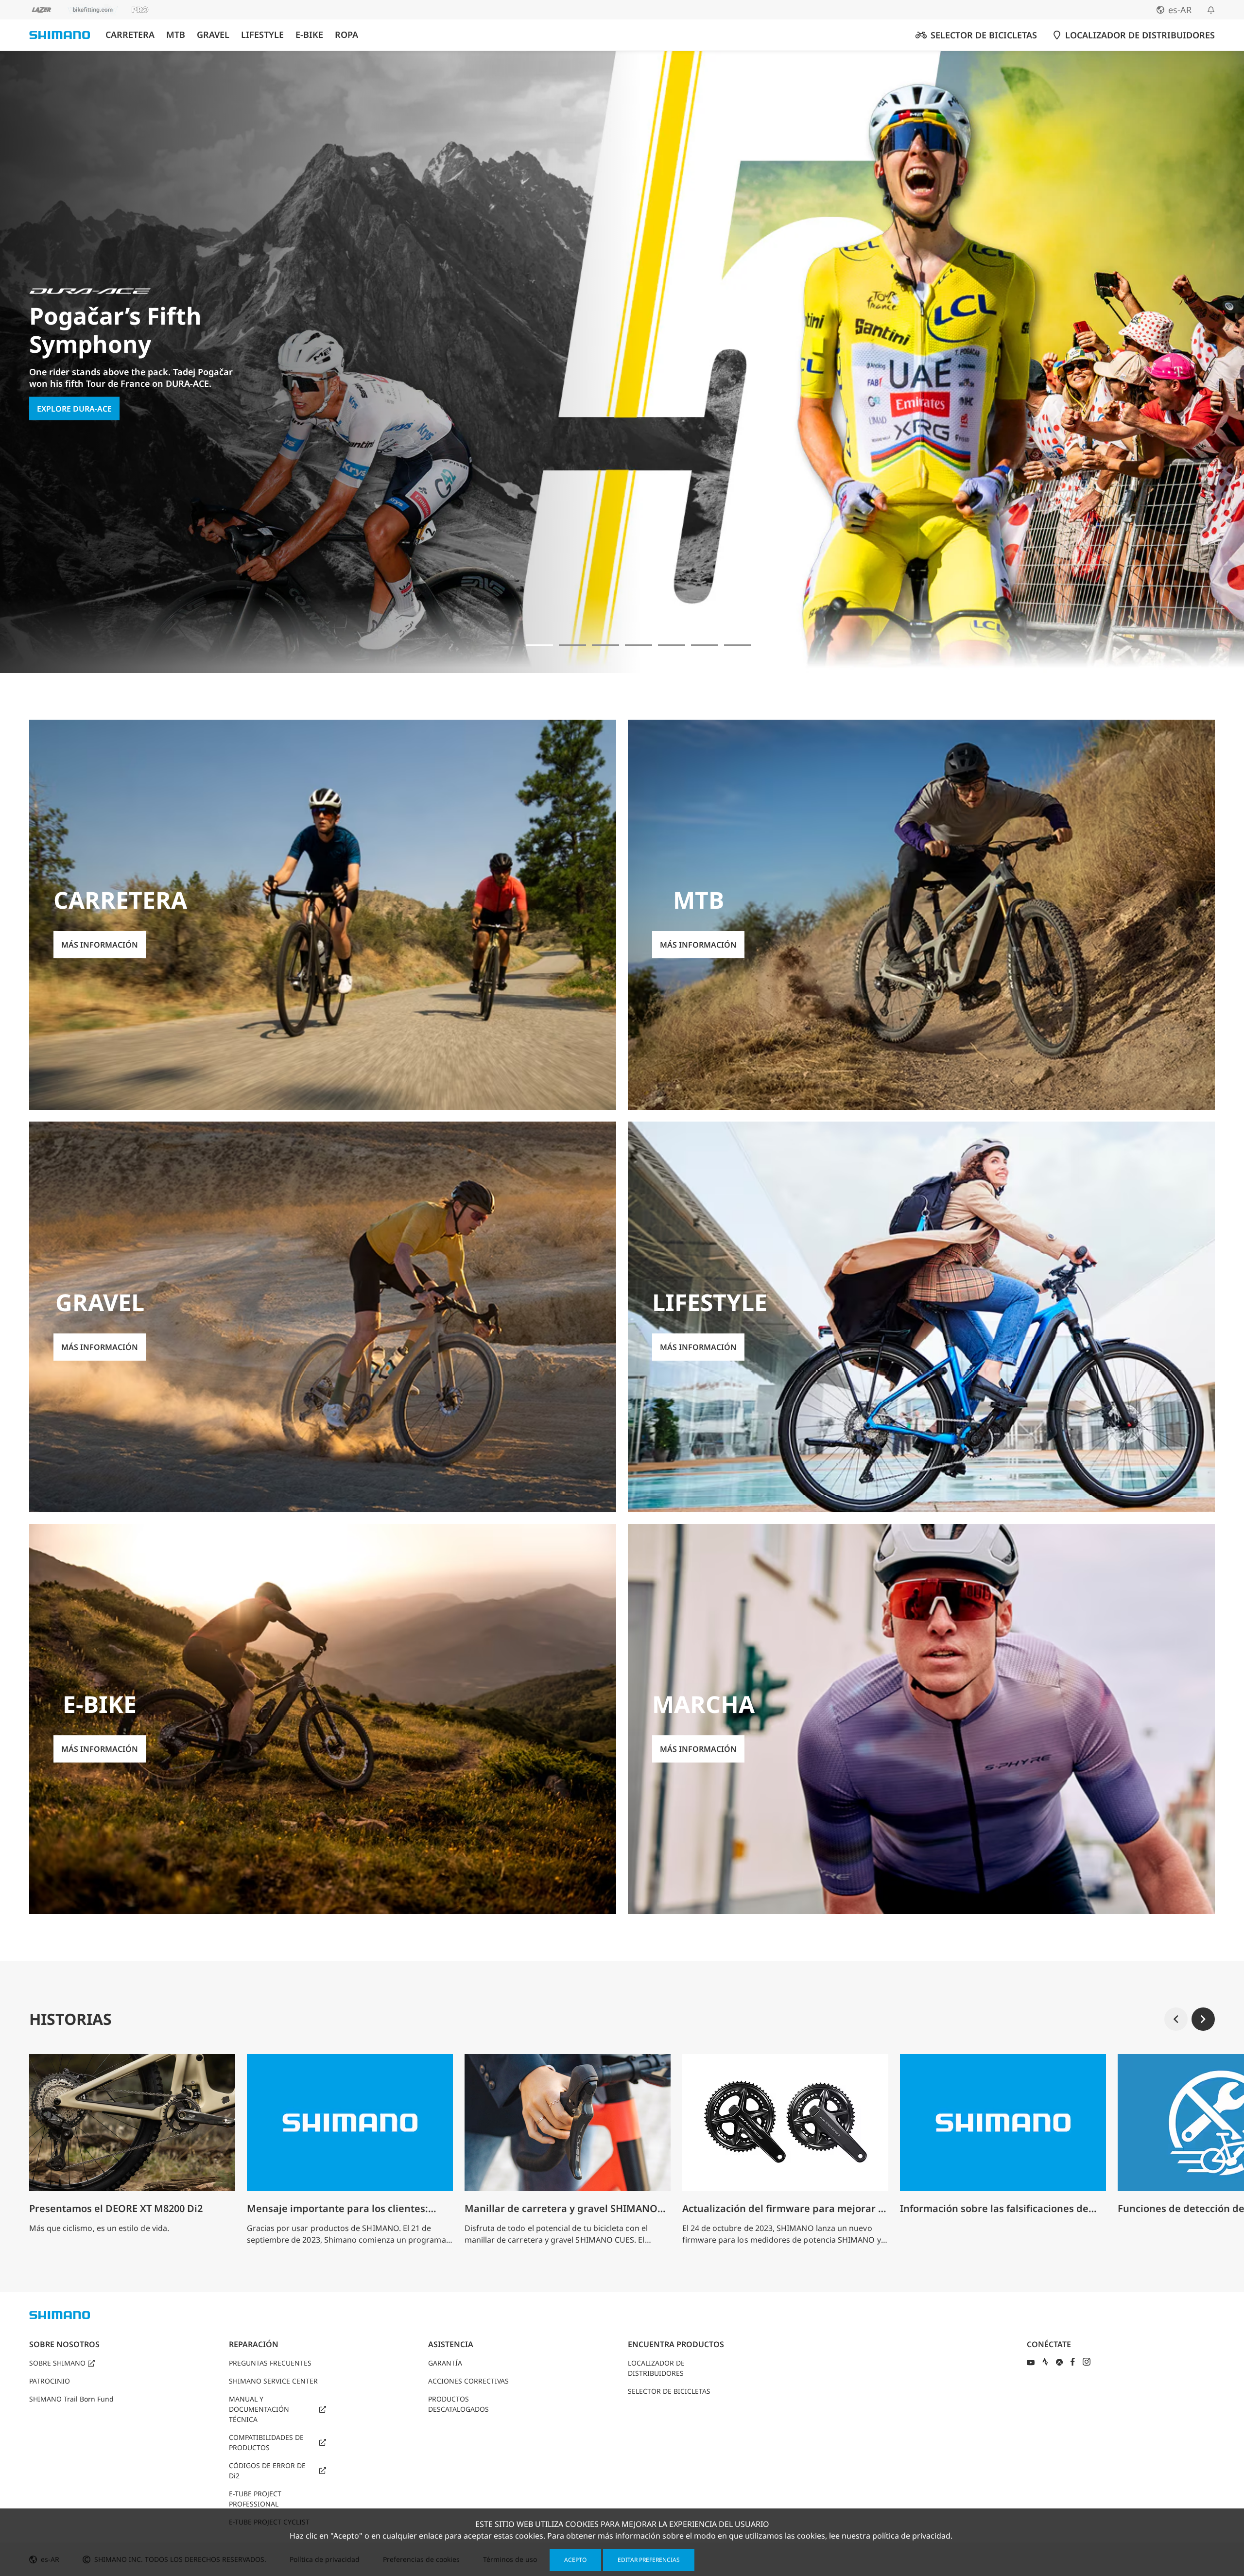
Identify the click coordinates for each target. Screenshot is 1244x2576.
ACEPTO (575, 2560)
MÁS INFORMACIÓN (75, 430)
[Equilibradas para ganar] (506, 645)
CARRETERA (130, 35)
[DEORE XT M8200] (572, 645)
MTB (176, 35)
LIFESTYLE (262, 35)
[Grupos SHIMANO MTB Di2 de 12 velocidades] (738, 645)
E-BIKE (309, 35)
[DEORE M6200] (605, 645)
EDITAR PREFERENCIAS (649, 2560)
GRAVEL (213, 35)
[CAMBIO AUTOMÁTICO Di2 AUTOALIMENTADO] (705, 645)
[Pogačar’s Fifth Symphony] (539, 645)
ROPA (346, 35)
